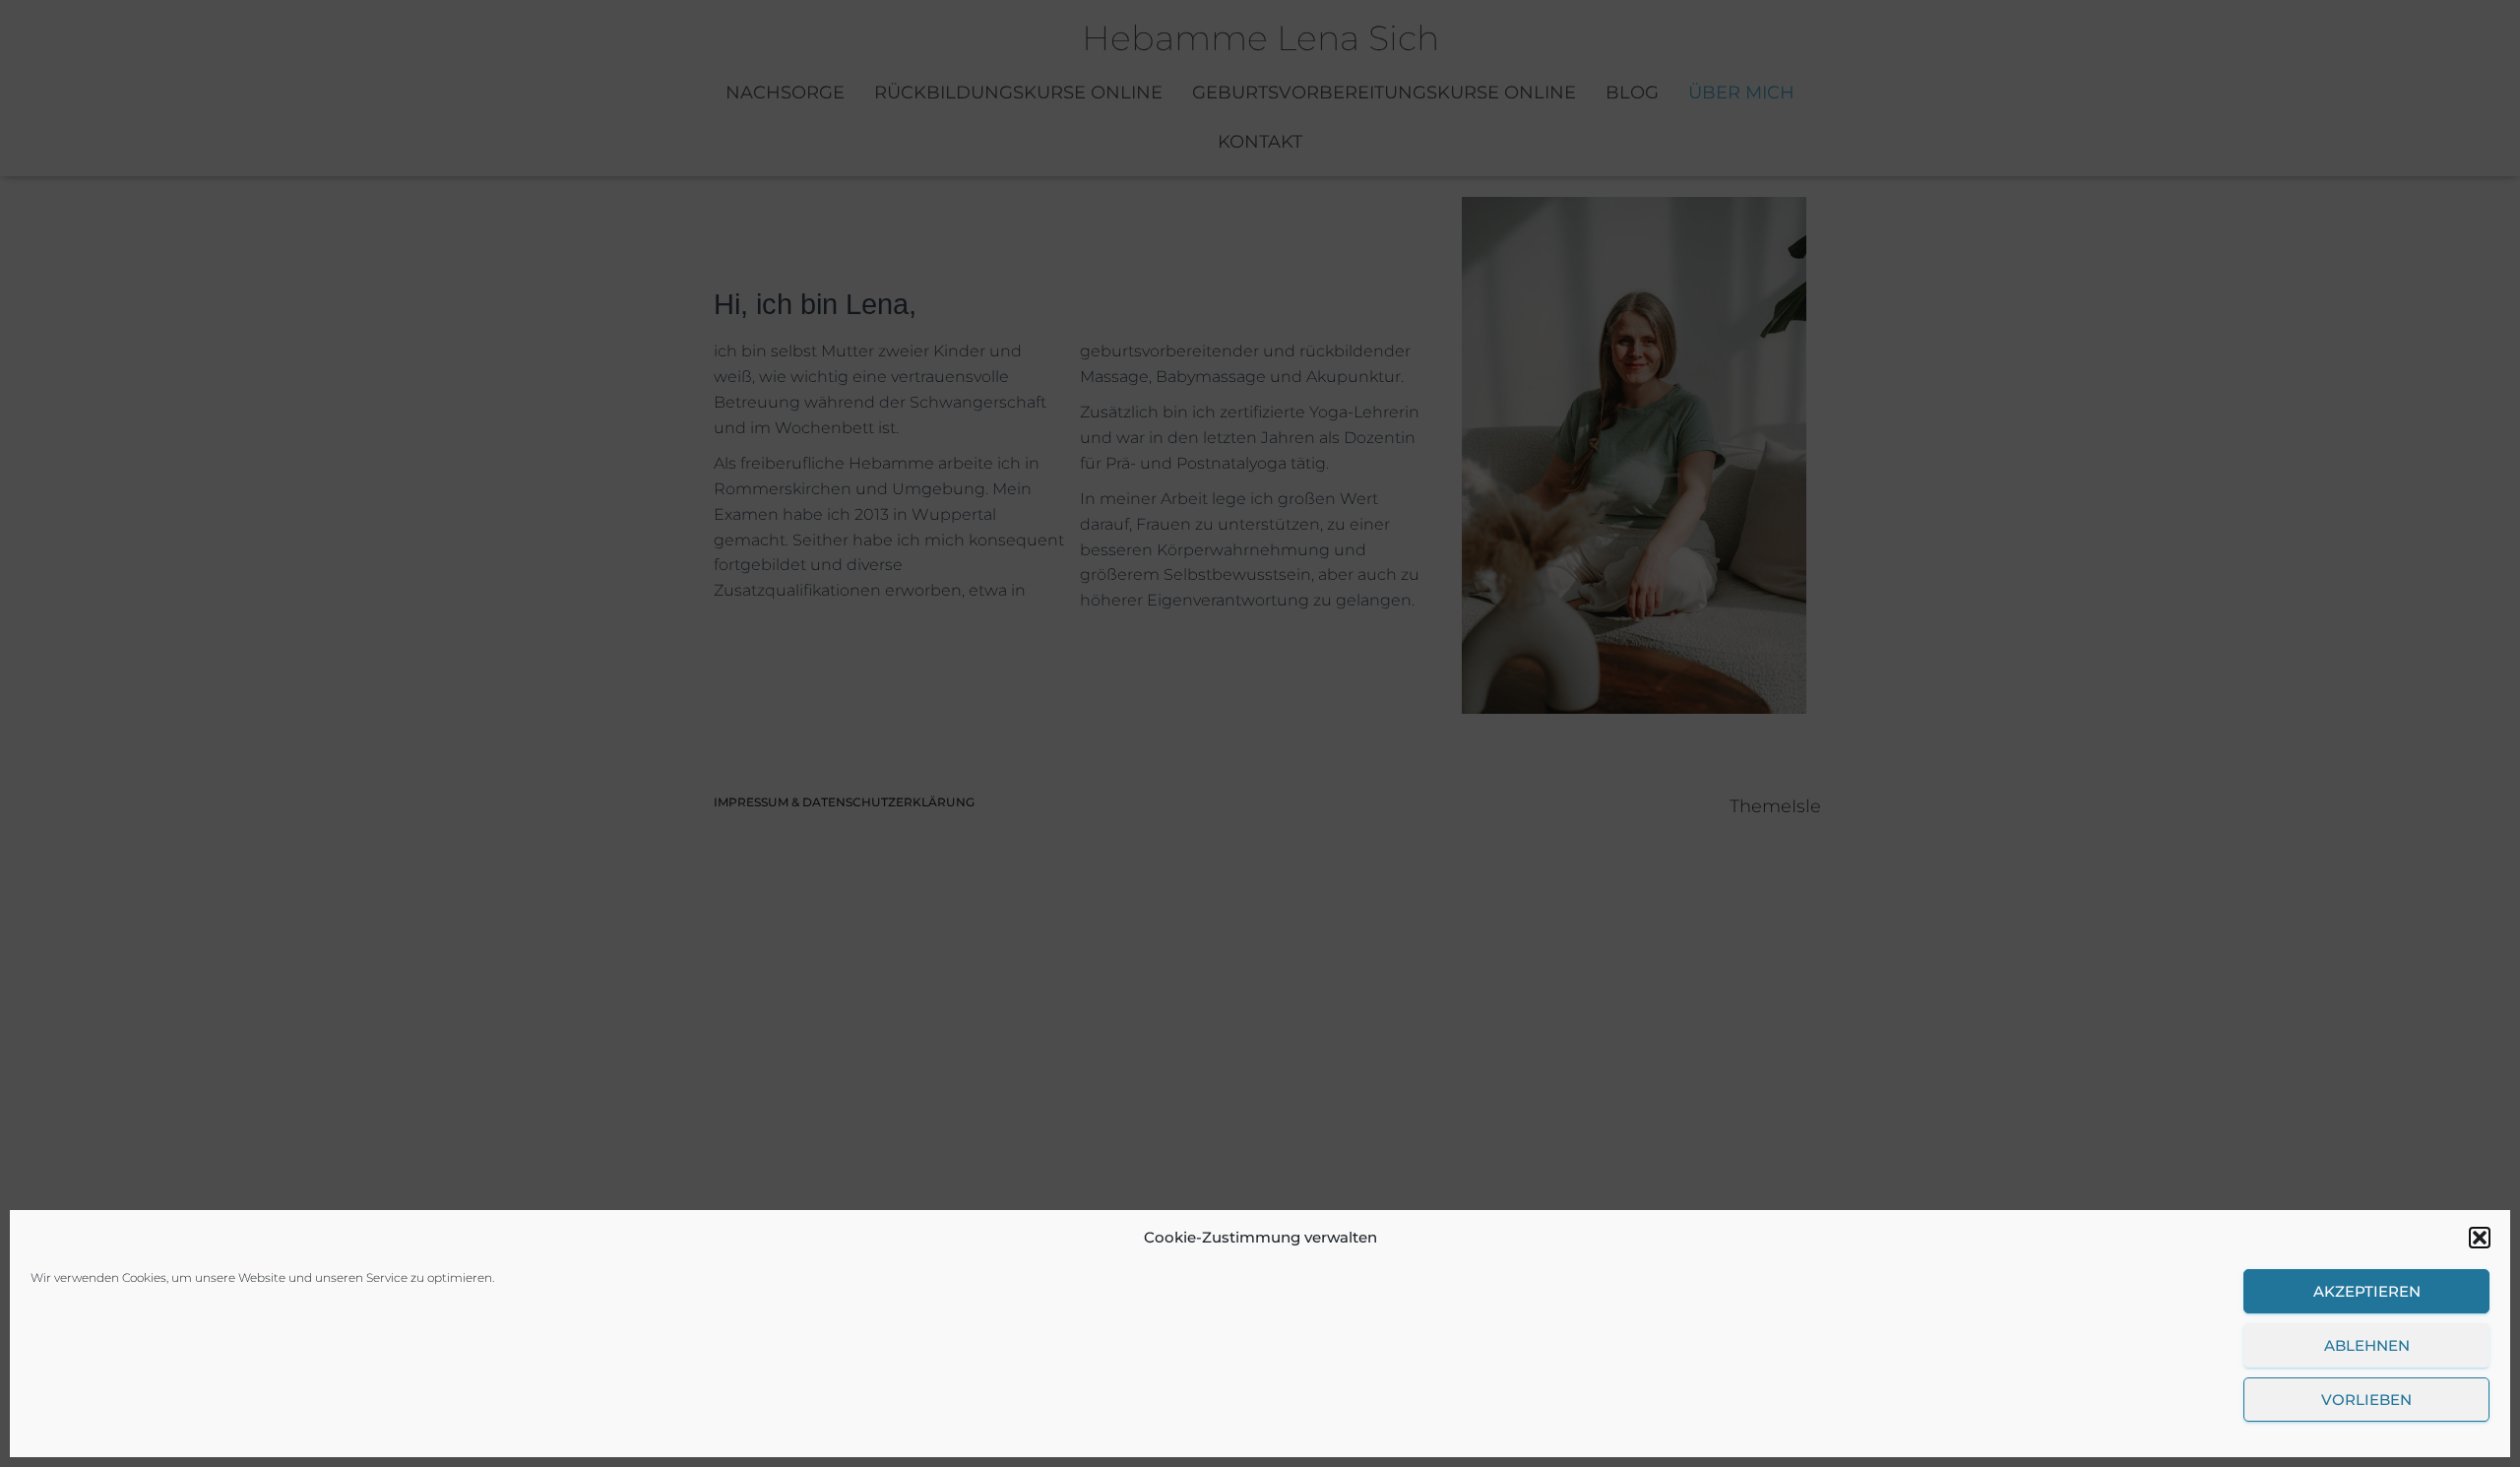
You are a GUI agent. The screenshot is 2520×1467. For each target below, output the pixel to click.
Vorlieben (2366, 1400)
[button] (2480, 1238)
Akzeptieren (2367, 1291)
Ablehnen (2367, 1345)
